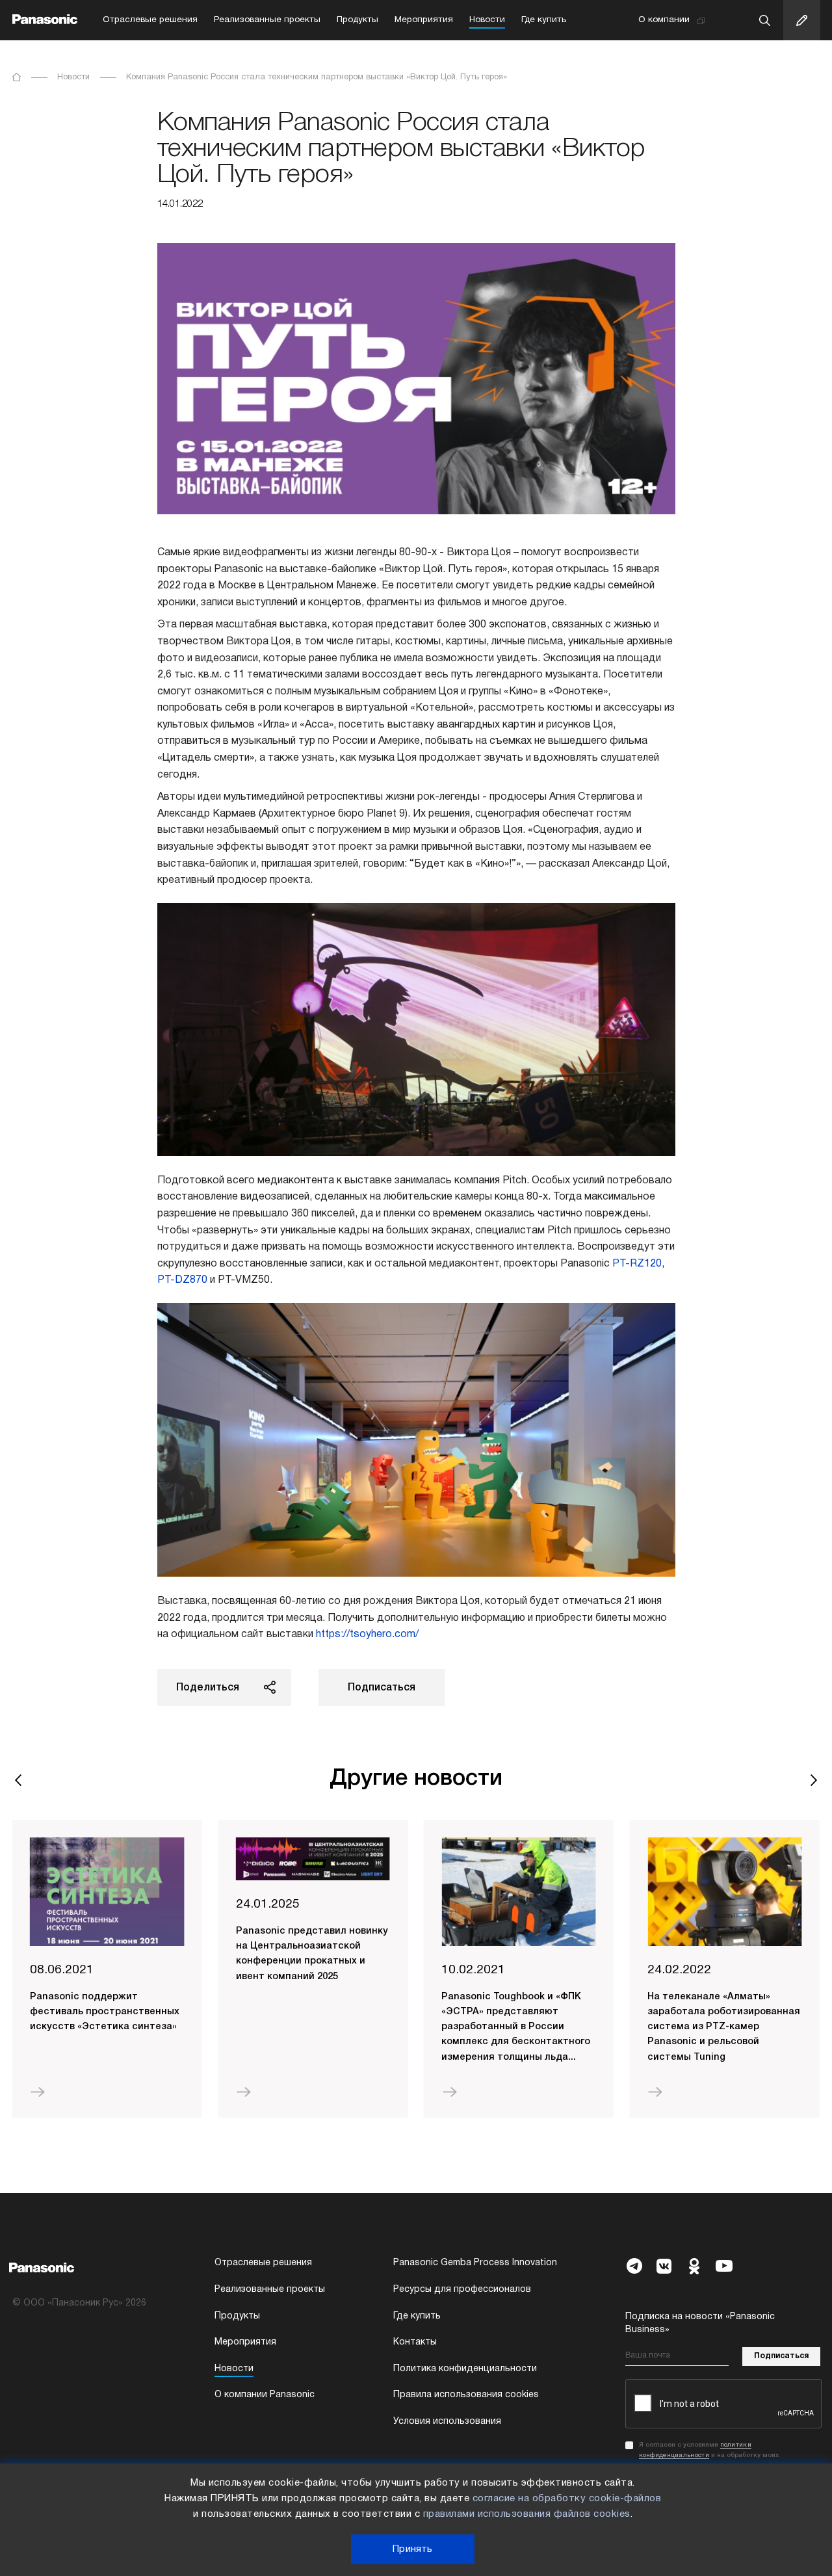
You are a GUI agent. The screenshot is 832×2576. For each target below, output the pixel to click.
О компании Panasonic (265, 2395)
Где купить (544, 20)
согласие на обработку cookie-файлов (567, 2499)
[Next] (814, 1780)
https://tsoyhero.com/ (367, 1635)
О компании (664, 20)
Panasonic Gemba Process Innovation (475, 2263)
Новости (487, 20)
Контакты (415, 2342)
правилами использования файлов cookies (527, 2514)
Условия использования (447, 2422)
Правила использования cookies (466, 2395)
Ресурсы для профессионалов (462, 2290)
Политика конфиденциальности (465, 2369)
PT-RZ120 (637, 1264)
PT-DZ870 (182, 1280)
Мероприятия (424, 20)
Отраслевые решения (150, 20)
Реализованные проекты (267, 20)
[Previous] (19, 1780)
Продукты (357, 20)
